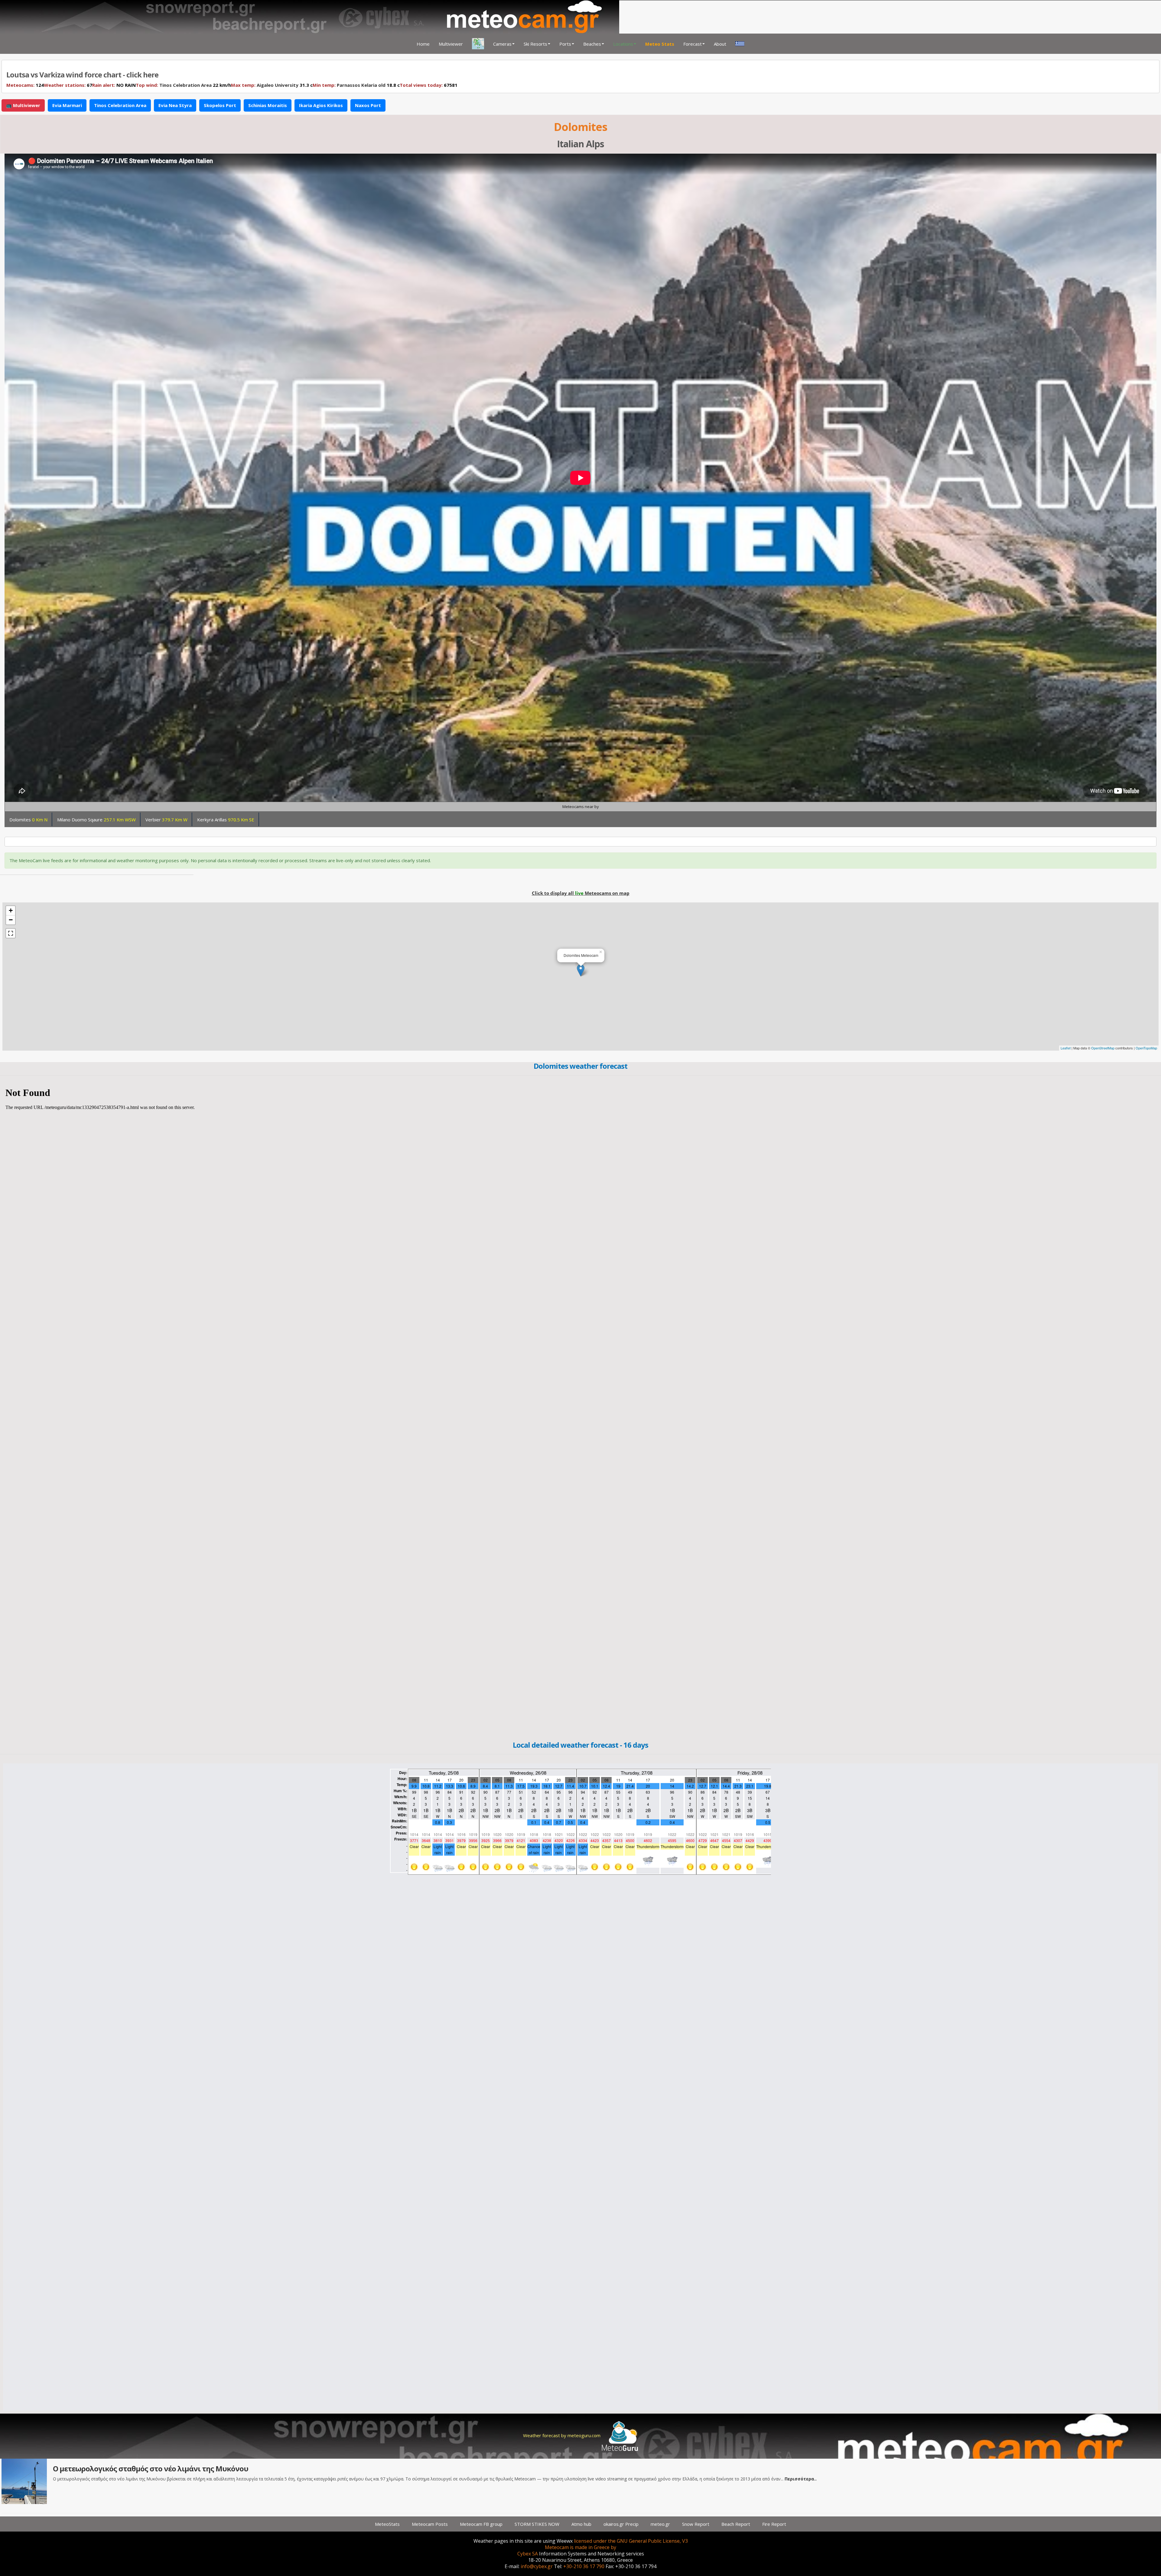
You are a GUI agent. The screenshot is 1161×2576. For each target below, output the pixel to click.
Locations (623, 44)
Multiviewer (451, 44)
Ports (565, 44)
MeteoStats (387, 2524)
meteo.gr (660, 2524)
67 (68, 85)
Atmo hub (581, 2524)
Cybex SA (528, 2554)
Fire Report (774, 2524)
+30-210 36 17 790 (584, 2566)
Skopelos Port (220, 105)
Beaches (592, 44)
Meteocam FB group (481, 2524)
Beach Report (736, 2524)
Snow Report (696, 2524)
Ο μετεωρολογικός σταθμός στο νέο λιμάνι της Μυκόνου (151, 2468)
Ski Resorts (535, 44)
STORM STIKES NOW (537, 2524)
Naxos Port (368, 105)
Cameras (502, 44)
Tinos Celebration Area (185, 85)
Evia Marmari (67, 105)
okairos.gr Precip (621, 2524)
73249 (420, 85)
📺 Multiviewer (23, 105)
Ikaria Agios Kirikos (321, 105)
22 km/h (183, 85)
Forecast (693, 44)
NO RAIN (114, 85)
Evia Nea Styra (175, 105)
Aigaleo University (278, 85)
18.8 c (352, 85)
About (720, 44)
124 (25, 85)
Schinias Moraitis (268, 105)
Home (423, 44)
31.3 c (272, 85)
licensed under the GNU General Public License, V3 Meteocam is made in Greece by (616, 2544)
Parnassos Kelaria (357, 85)
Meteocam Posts (430, 2524)
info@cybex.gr (537, 2566)
